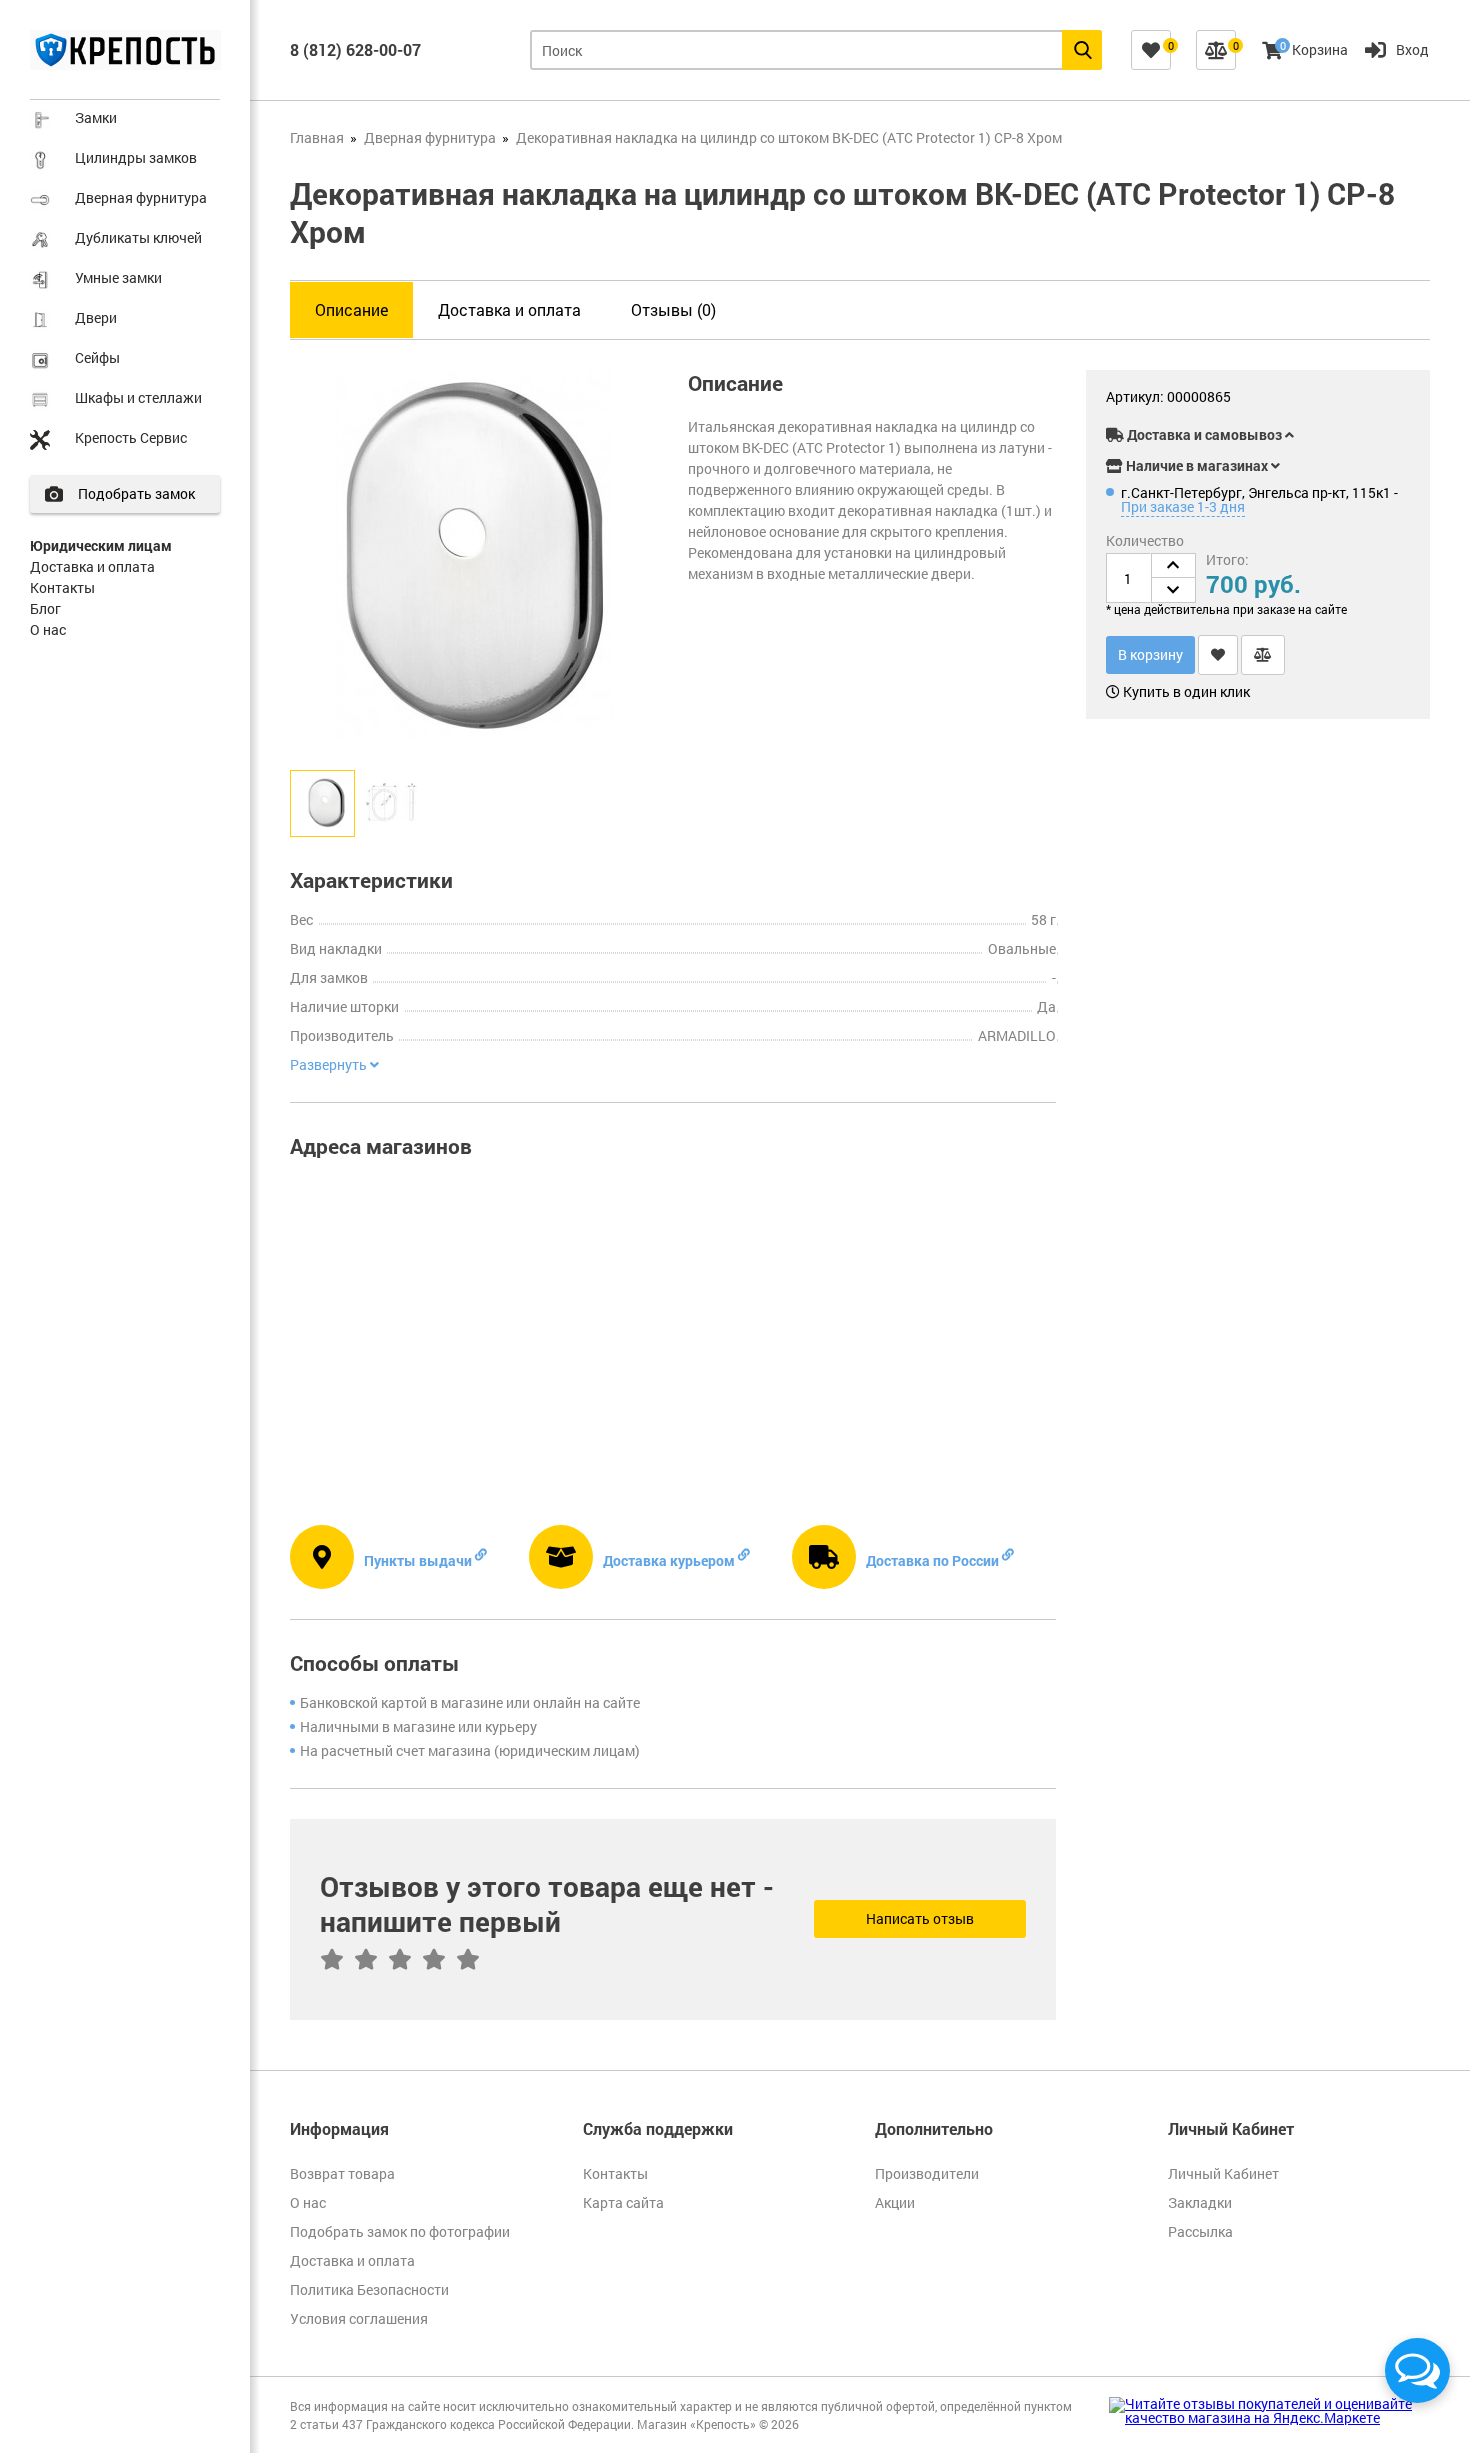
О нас (48, 629)
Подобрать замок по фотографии (400, 2231)
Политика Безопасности (369, 2289)
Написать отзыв (920, 1918)
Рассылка (1200, 2231)
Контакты (62, 587)
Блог (45, 608)
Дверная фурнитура (141, 197)
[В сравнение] (1263, 655)
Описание (351, 309)
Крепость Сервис (131, 437)
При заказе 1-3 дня (1183, 506)
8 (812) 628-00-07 (355, 49)
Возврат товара (342, 2173)
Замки (96, 117)
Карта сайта (623, 2202)
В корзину (1150, 654)
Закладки (1200, 2202)
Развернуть (330, 1065)
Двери (96, 317)
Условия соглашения (359, 2318)
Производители (927, 2173)
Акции (895, 2202)
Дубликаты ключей (138, 237)
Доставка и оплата (92, 566)
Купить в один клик (1185, 692)
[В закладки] (1218, 655)
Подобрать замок (136, 493)
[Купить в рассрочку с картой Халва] (1365, 400)
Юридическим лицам (101, 545)
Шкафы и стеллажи (138, 397)
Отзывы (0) (673, 309)
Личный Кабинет (1223, 2173)
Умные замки (118, 277)
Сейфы (97, 357)
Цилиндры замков (136, 157)
